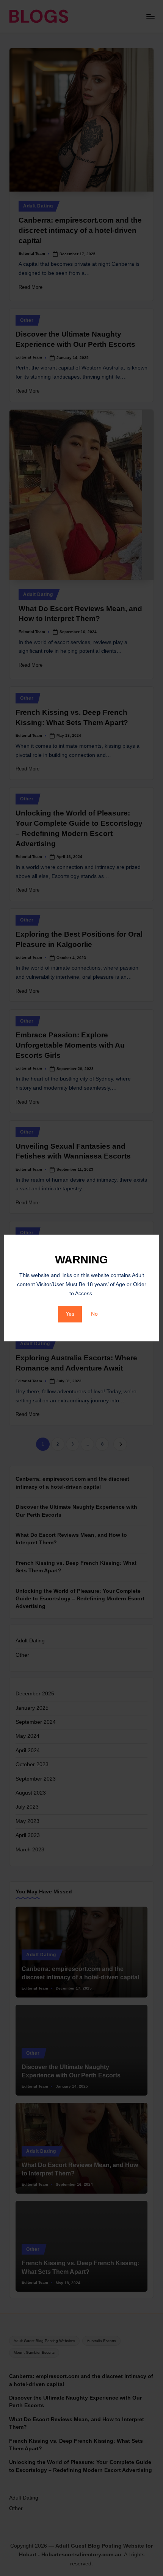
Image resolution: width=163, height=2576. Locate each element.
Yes (70, 1314)
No (94, 1314)
